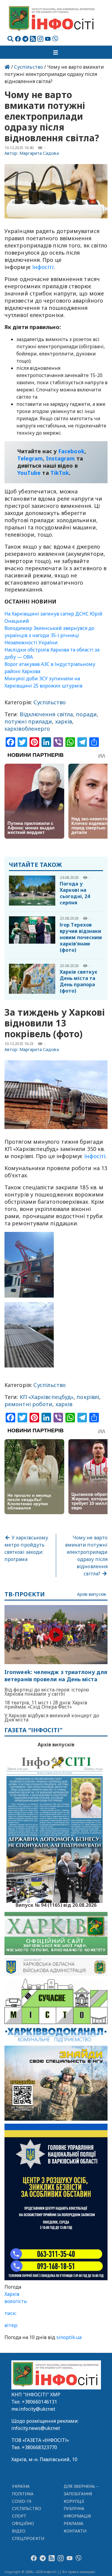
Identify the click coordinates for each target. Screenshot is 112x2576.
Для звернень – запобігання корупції (81, 2494)
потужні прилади (28, 721)
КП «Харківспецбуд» (47, 1397)
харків (64, 721)
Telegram (30, 458)
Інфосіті (43, 267)
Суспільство (29, 67)
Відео (19, 2531)
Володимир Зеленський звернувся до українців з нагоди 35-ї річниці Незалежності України (49, 635)
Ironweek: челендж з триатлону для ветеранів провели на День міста (56, 1676)
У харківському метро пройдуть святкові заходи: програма (26, 1548)
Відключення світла (46, 714)
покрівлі (88, 1397)
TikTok (60, 473)
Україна (21, 2486)
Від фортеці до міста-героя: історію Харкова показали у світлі (47, 1692)
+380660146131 (39, 2402)
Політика (23, 2494)
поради (86, 714)
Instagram (60, 458)
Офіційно (23, 2523)
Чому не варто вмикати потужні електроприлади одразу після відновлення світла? (86, 1556)
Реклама (74, 2523)
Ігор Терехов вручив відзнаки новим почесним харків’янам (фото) (81, 937)
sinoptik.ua (69, 2337)
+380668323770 (39, 2447)
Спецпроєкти (28, 2538)
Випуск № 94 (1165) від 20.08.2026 (56, 1904)
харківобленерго (27, 729)
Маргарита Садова (39, 153)
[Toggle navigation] (56, 52)
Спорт (19, 2516)
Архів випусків (92, 1594)
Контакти (75, 2531)
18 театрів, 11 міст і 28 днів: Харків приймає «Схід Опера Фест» (46, 1705)
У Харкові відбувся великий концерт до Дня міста (52, 1718)
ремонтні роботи (28, 1404)
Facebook (71, 451)
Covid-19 (22, 2501)
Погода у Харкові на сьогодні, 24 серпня (75, 893)
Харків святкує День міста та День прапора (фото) (79, 981)
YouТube (29, 473)
